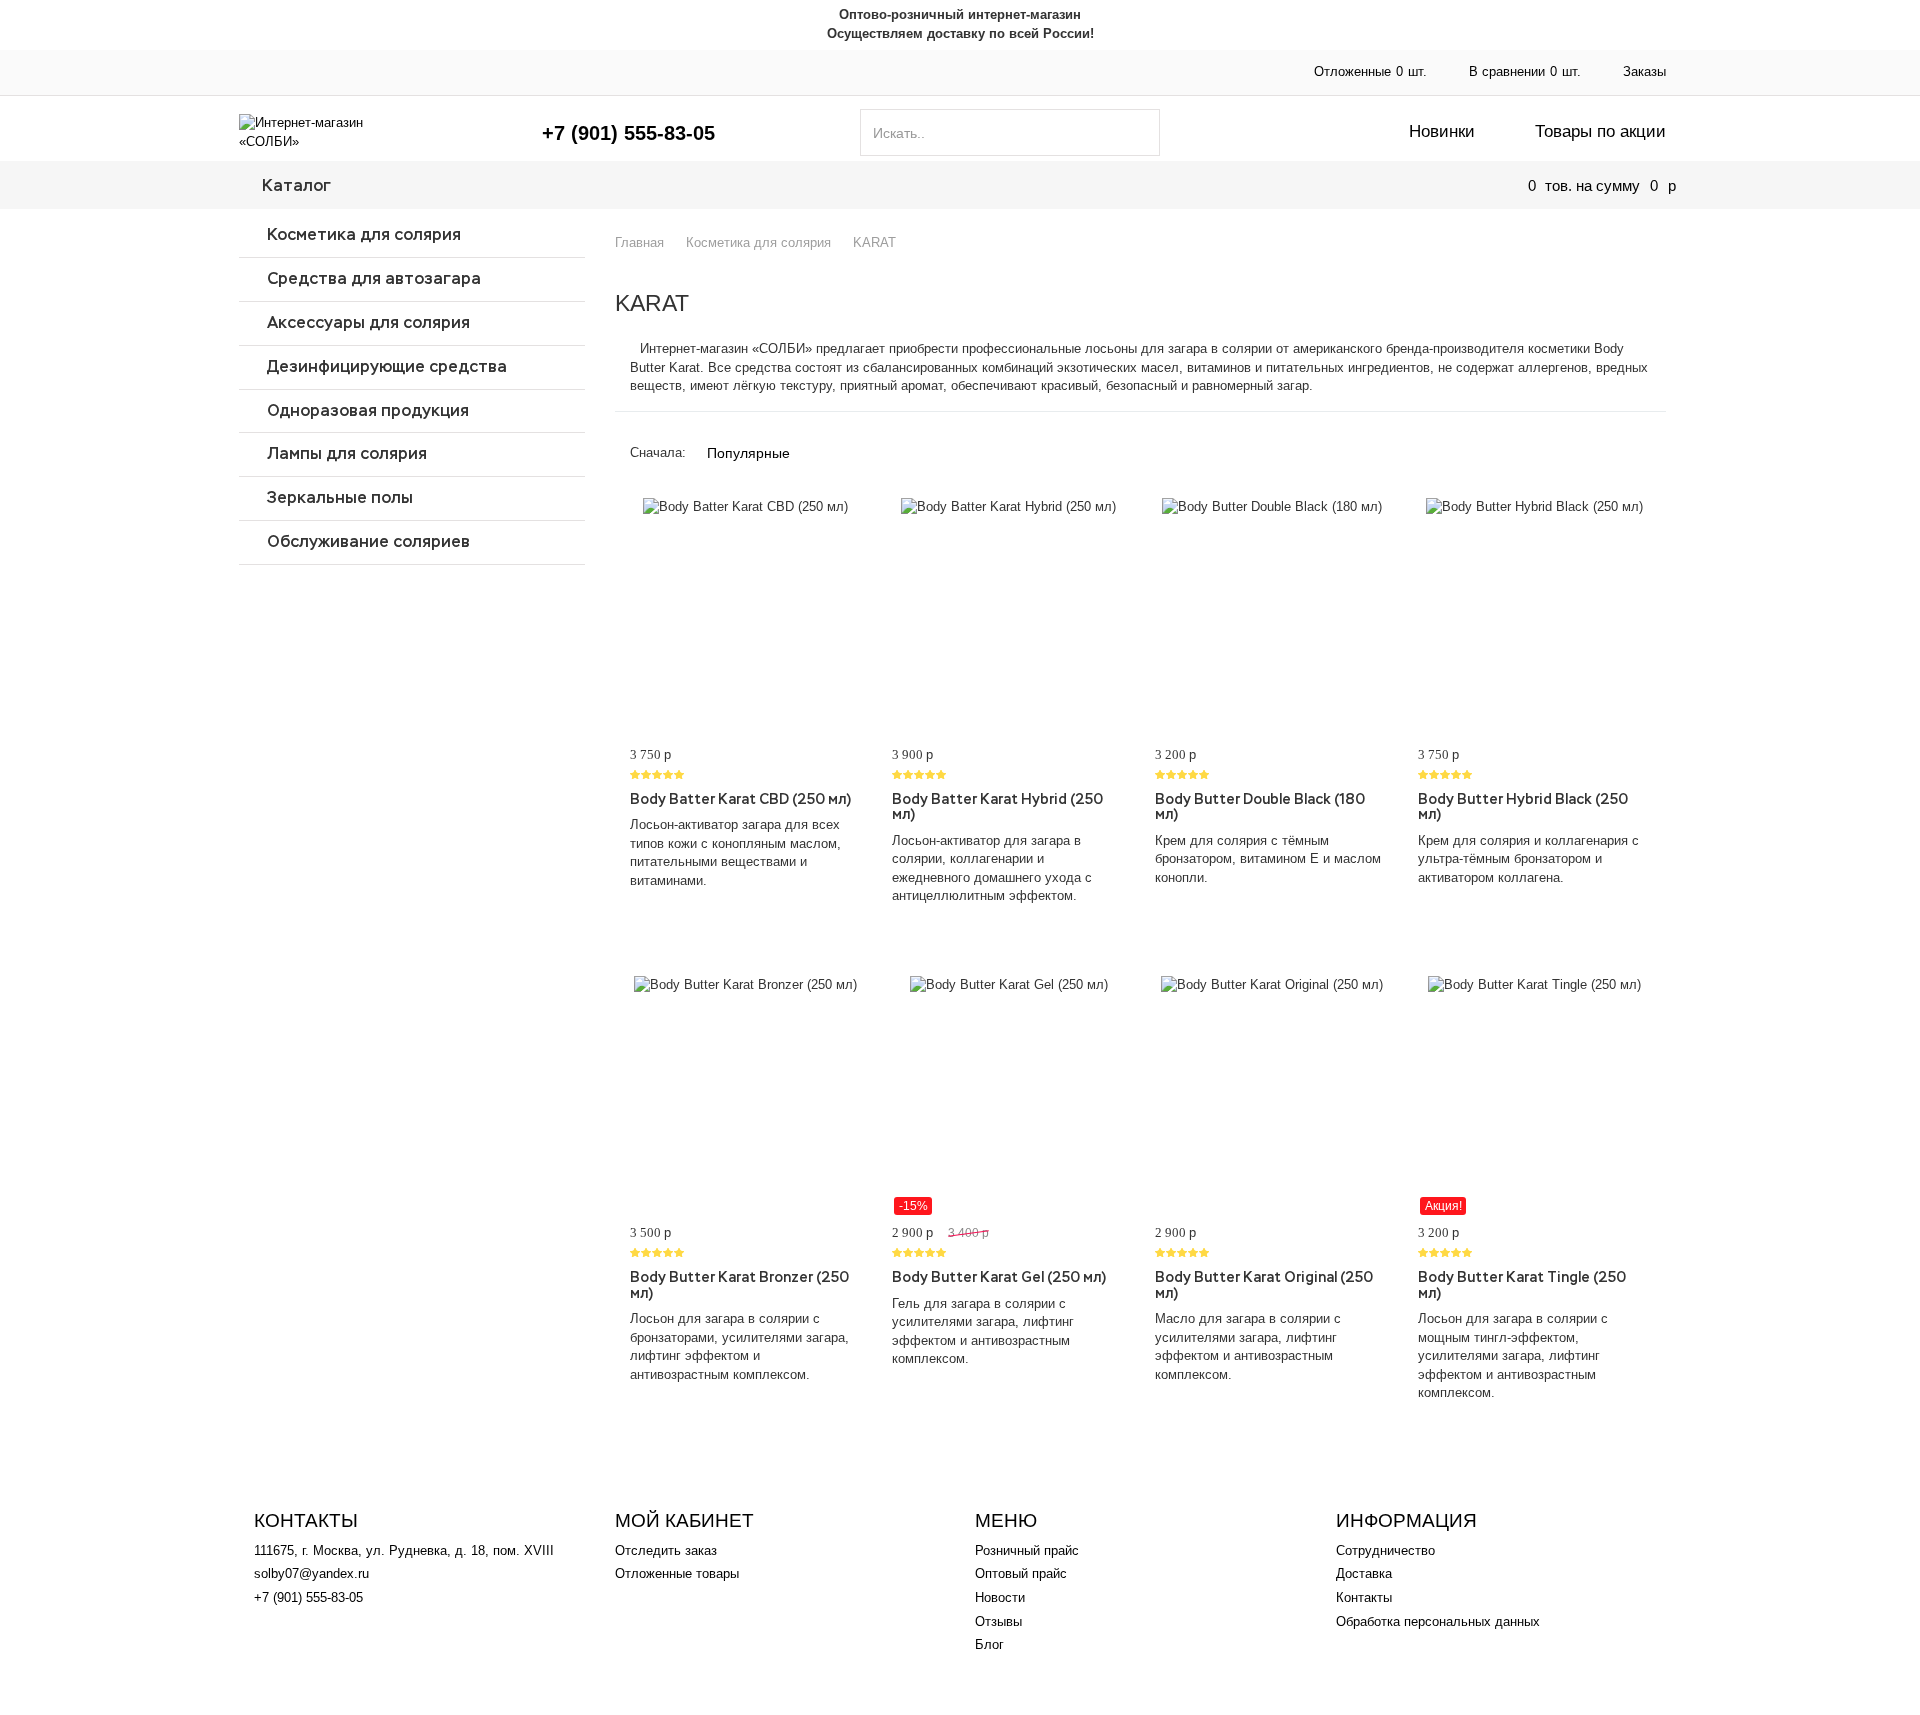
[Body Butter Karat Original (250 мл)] (1271, 1096)
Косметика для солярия (364, 234)
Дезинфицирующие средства (387, 366)
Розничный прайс (1027, 1550)
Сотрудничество (662, 71)
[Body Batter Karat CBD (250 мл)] (746, 618)
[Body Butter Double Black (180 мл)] (1271, 618)
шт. (1370, 71)
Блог (989, 1644)
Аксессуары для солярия (368, 322)
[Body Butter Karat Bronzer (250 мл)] (746, 1096)
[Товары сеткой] (1630, 445)
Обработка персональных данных (1438, 1621)
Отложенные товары (677, 1573)
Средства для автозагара (374, 278)
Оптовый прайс (461, 71)
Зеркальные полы (340, 497)
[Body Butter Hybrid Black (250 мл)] (1534, 618)
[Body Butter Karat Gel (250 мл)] (1008, 1096)
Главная (263, 71)
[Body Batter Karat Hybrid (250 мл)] (1008, 618)
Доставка (847, 71)
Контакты (1010, 71)
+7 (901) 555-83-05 (628, 133)
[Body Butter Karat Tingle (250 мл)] (1534, 1096)
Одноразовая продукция (368, 410)
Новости (1000, 1597)
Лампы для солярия (347, 453)
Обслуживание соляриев (368, 541)
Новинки (1442, 131)
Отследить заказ (666, 1550)
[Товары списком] (1594, 445)
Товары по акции (1600, 131)
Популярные (748, 453)
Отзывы (998, 1621)
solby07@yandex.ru (311, 1573)
